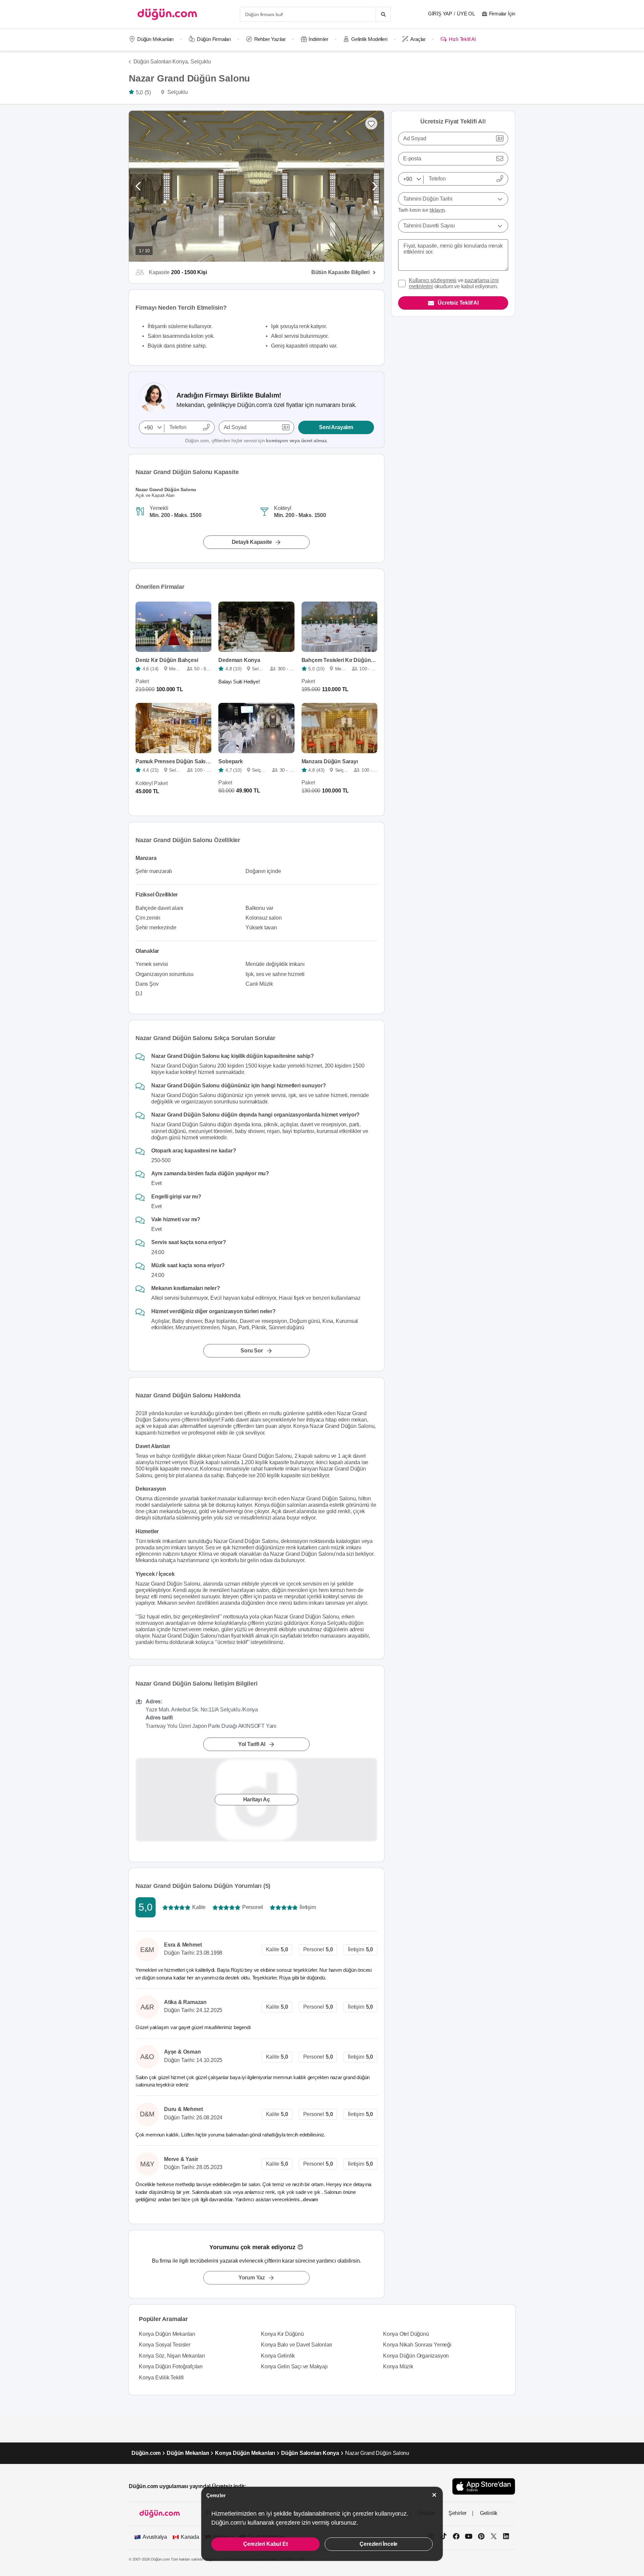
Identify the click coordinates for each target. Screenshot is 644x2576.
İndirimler (318, 39)
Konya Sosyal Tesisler (165, 2345)
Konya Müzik (398, 2366)
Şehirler (458, 2513)
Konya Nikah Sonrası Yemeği (417, 2345)
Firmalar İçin (502, 14)
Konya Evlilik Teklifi (161, 2378)
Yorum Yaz (252, 2278)
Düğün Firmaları (214, 39)
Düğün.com (146, 2453)
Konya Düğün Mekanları (167, 2334)
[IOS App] (484, 2486)
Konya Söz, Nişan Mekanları (172, 2356)
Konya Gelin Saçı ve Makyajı (294, 2366)
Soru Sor (252, 1351)
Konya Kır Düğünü (282, 2334)
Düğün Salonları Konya (310, 2453)
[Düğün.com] (167, 14)
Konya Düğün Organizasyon (416, 2356)
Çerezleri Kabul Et (265, 2544)
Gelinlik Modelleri (369, 39)
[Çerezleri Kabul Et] (434, 2495)
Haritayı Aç (257, 1799)
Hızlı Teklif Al (462, 39)
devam (311, 2199)
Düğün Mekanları (155, 39)
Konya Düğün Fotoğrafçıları (171, 2366)
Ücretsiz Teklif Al (458, 303)
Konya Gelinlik (278, 2356)
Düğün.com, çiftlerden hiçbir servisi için (256, 441)
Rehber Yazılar (270, 39)
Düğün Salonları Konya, (161, 62)
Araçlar (418, 39)
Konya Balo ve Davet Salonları (297, 2345)
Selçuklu (201, 62)
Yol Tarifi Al (252, 1744)
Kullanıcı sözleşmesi (433, 280)
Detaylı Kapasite (252, 542)
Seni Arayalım (336, 427)
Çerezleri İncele (379, 2544)
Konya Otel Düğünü (406, 2334)
